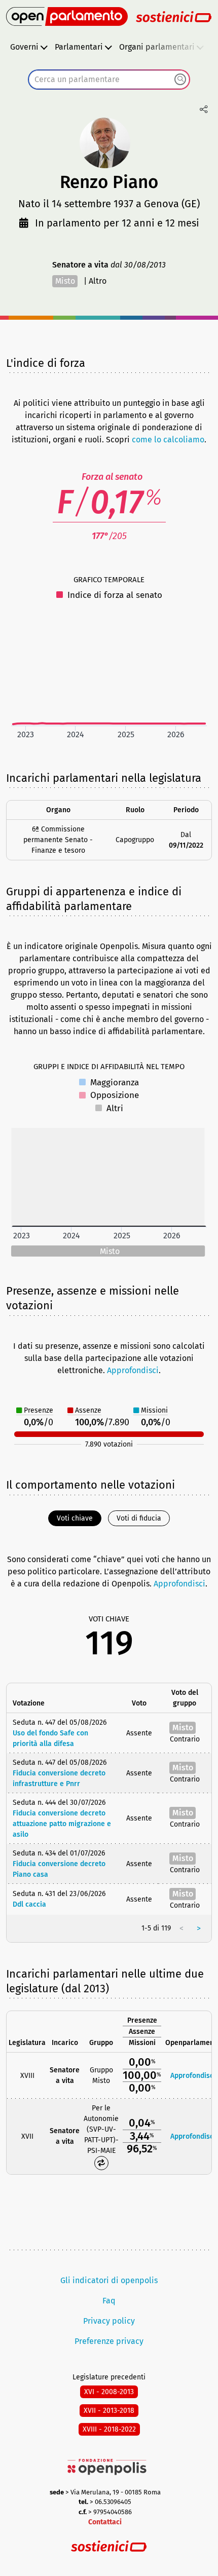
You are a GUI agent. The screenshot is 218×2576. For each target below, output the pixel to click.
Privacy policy (109, 2321)
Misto (65, 281)
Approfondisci (133, 1370)
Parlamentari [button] (79, 47)
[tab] (75, 1518)
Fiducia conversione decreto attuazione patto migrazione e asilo (62, 1824)
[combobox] (109, 80)
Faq (109, 2301)
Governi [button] (24, 47)
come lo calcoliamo (168, 440)
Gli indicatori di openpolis (109, 2280)
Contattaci (105, 2522)
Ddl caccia (29, 1904)
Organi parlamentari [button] (157, 47)
